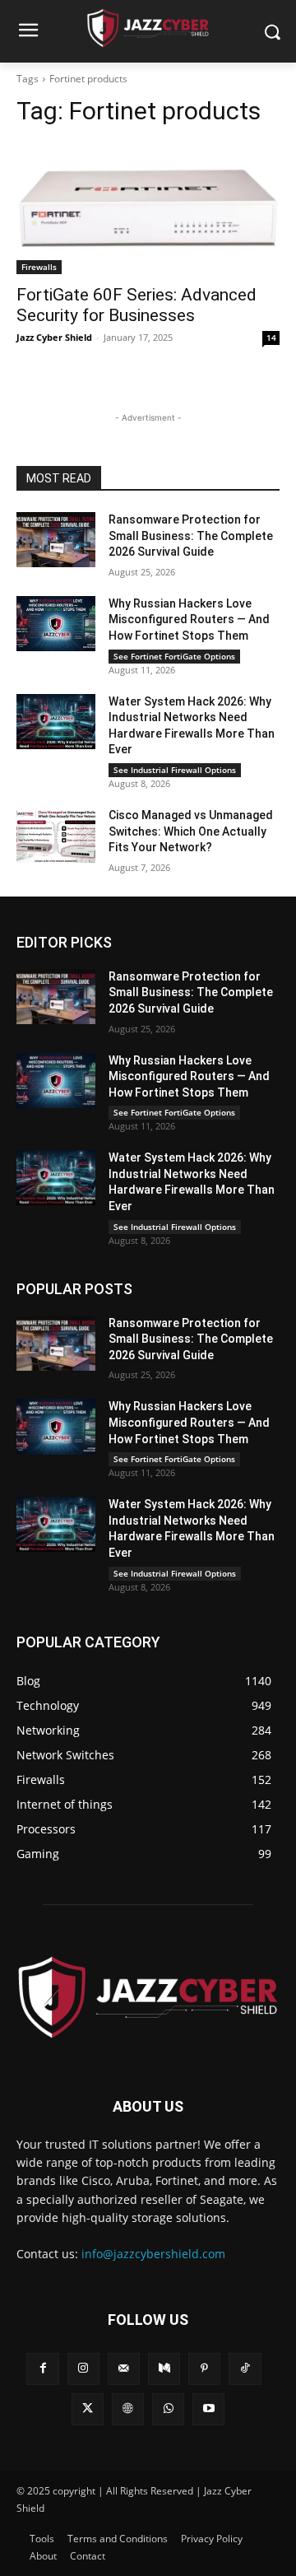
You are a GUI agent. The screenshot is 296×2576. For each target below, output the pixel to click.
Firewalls (39, 267)
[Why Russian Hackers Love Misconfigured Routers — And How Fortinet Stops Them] (56, 624)
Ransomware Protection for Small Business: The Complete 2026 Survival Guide (191, 536)
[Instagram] (83, 2369)
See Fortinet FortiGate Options (174, 656)
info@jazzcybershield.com (153, 2254)
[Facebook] (42, 2369)
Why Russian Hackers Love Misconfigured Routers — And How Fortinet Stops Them (189, 620)
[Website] (128, 2409)
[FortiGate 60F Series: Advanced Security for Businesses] (148, 208)
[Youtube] (208, 2409)
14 (271, 338)
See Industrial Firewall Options (175, 770)
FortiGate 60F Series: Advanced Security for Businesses (136, 305)
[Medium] (164, 2369)
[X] (88, 2409)
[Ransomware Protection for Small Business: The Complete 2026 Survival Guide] (56, 540)
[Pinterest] (204, 2369)
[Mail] (124, 2369)
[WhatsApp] (168, 2409)
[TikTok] (245, 2369)
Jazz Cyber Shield (54, 337)
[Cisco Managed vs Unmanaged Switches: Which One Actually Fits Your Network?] (56, 835)
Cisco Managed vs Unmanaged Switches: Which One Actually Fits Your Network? (191, 831)
